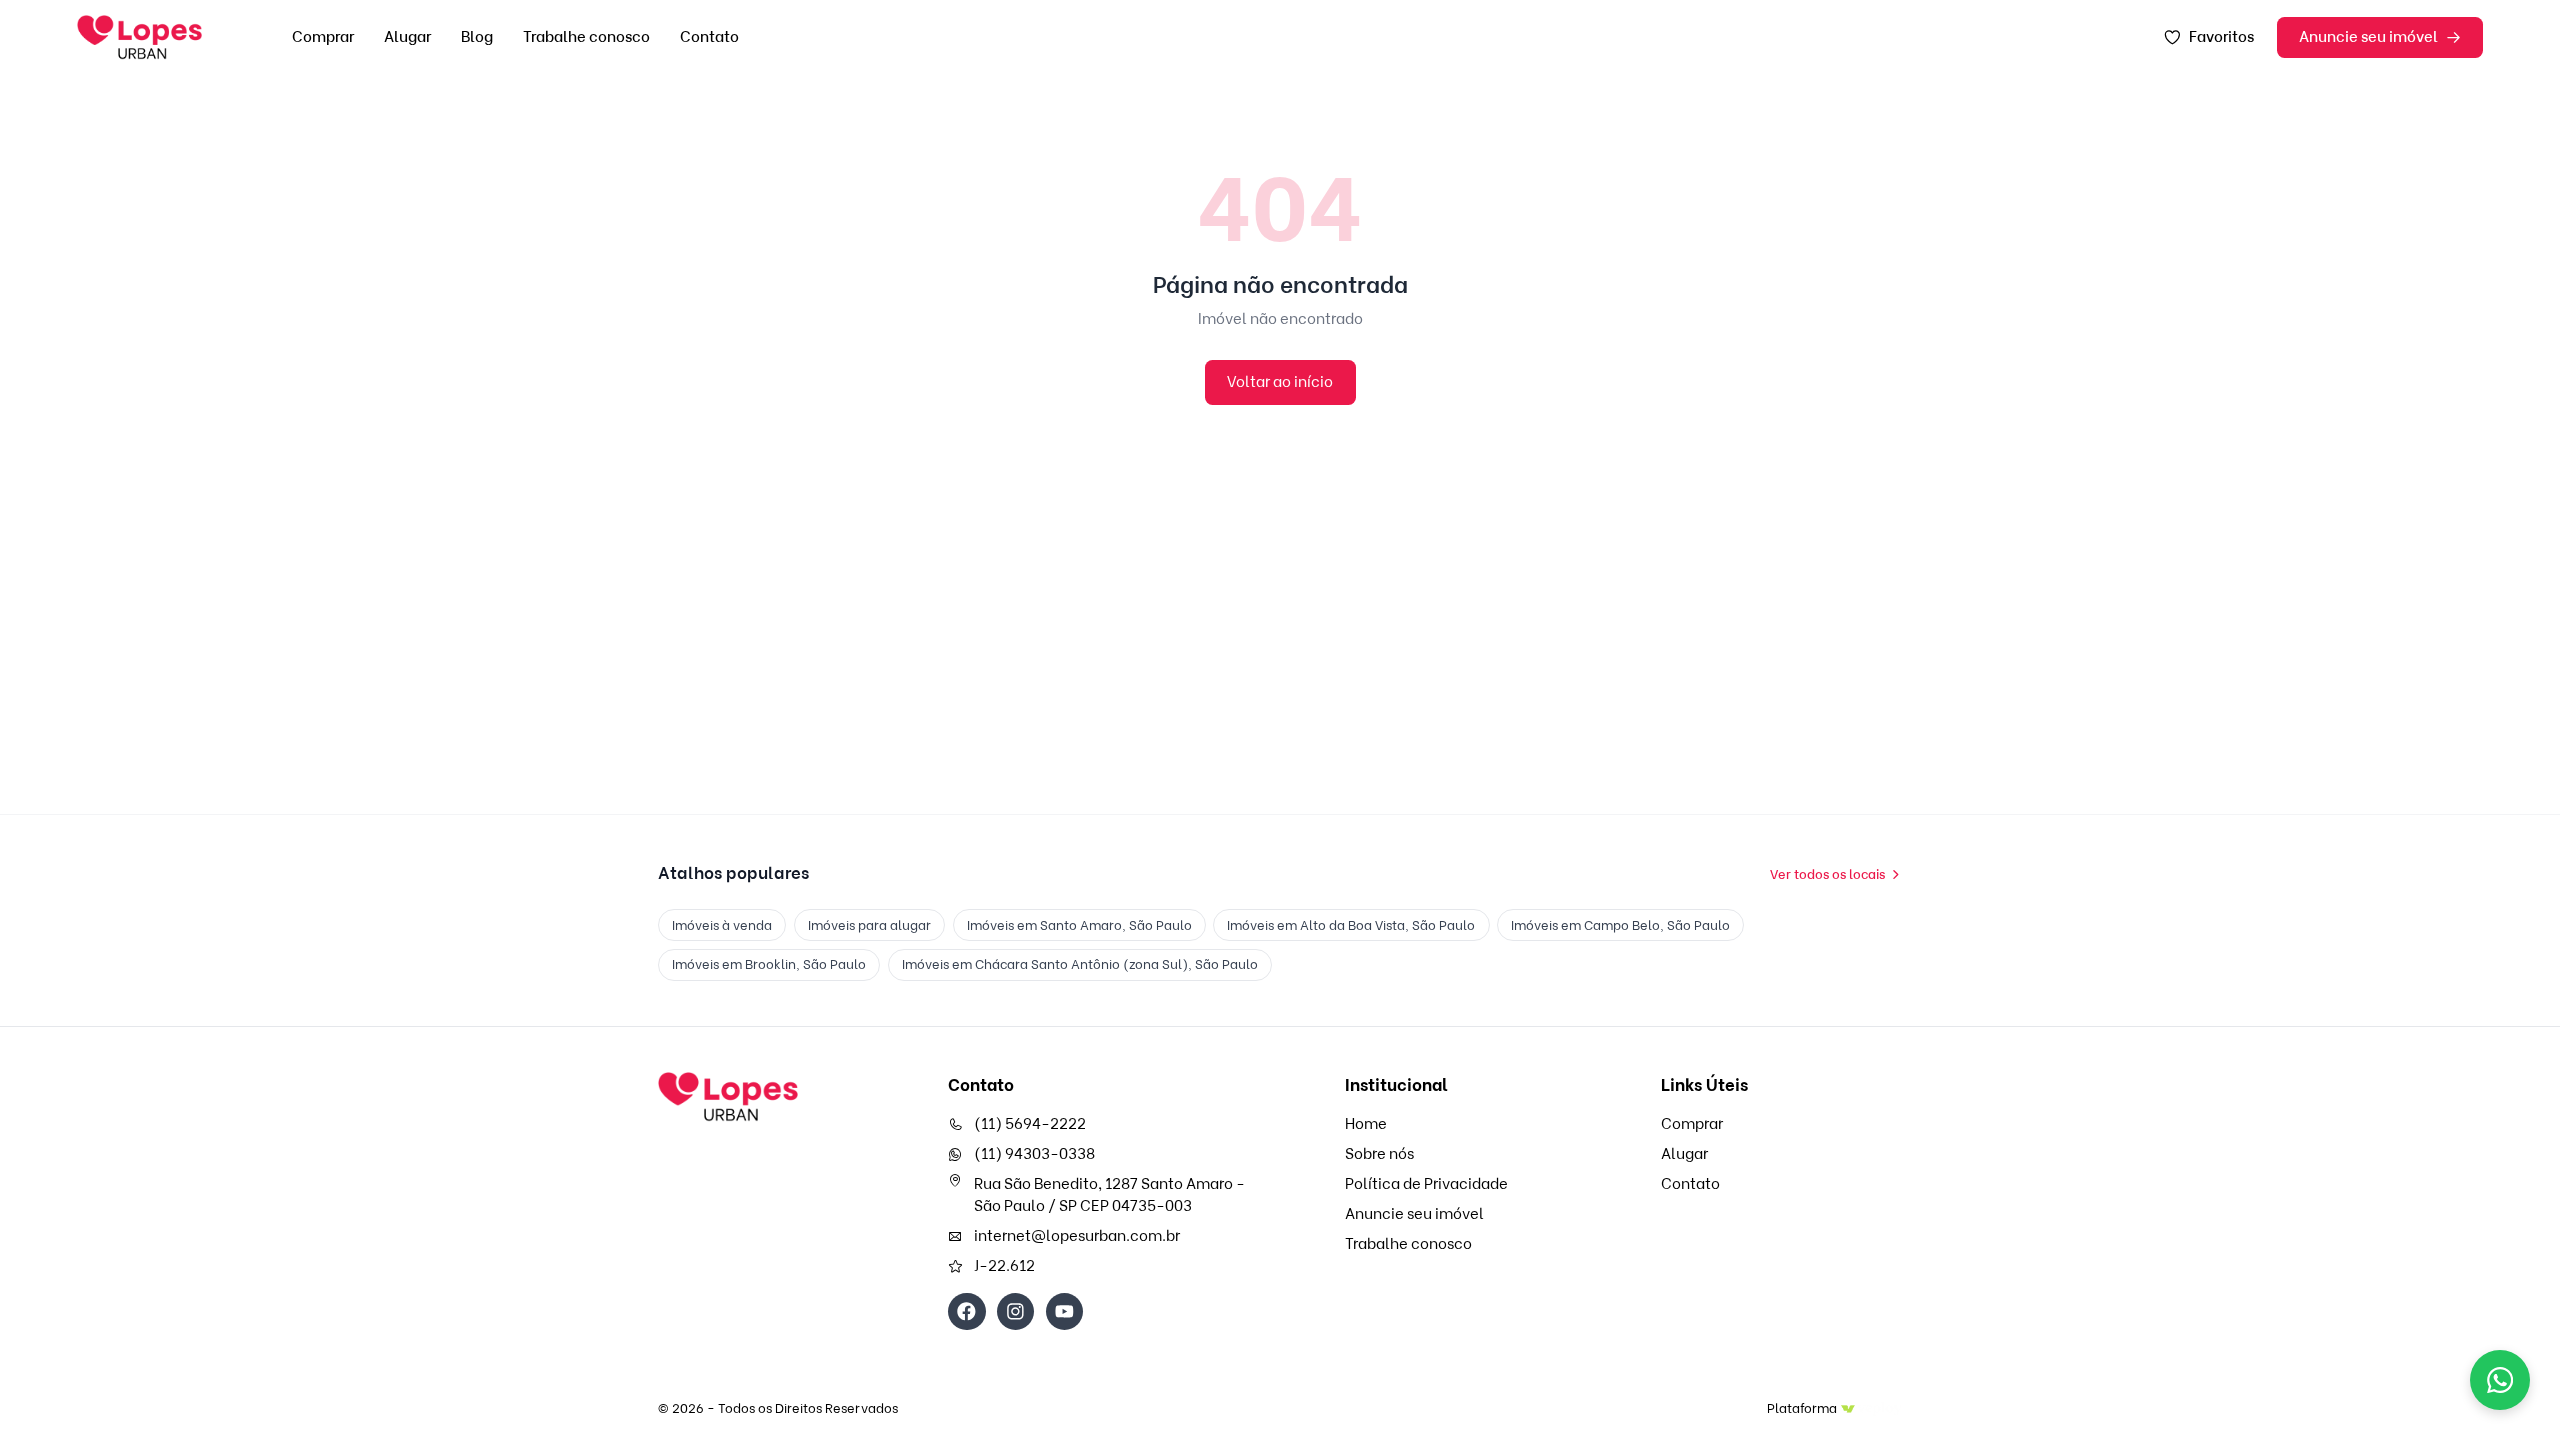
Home (1366, 1124)
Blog (477, 37)
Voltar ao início (1280, 382)
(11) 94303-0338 (1034, 1154)
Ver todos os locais (1827, 874)
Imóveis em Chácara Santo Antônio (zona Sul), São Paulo (1080, 964)
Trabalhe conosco (586, 37)
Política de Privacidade (1426, 1184)
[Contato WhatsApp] (2500, 1380)
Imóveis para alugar (869, 925)
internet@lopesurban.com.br (1077, 1236)
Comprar (323, 37)
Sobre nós (1379, 1154)
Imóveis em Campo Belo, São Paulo (1620, 925)
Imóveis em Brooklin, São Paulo (769, 964)
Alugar (407, 37)
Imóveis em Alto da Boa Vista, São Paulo (1351, 925)
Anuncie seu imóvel (2368, 37)
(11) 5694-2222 (1030, 1124)
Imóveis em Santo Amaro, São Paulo (1079, 925)
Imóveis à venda (722, 925)
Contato (709, 37)
